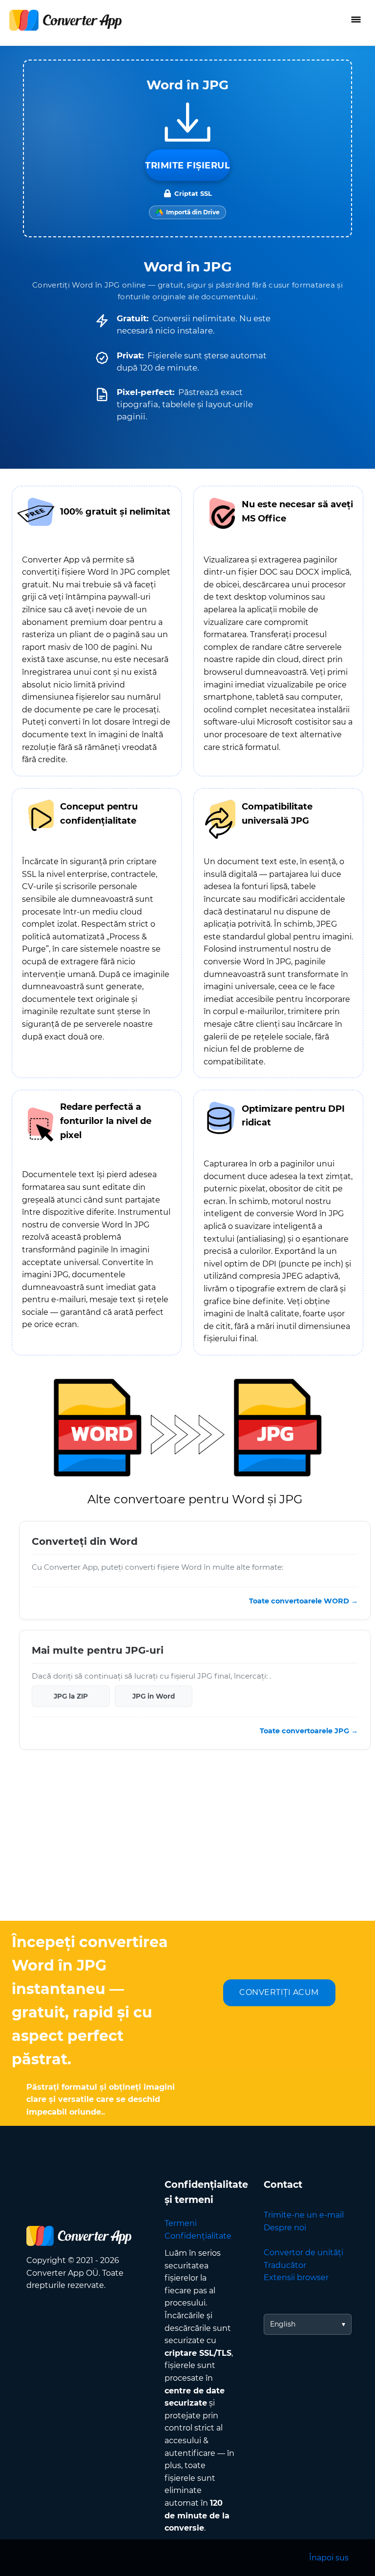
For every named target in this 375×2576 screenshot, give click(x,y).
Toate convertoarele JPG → (309, 1731)
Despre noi (285, 2228)
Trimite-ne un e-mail (304, 2215)
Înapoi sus (329, 2558)
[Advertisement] (187, 1843)
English (283, 2324)
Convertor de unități (303, 2253)
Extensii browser (296, 2277)
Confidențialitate (198, 2236)
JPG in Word (154, 1696)
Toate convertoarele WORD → (303, 1601)
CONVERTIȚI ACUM (279, 1992)
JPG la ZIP (71, 1696)
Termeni (181, 2223)
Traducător (285, 2265)
